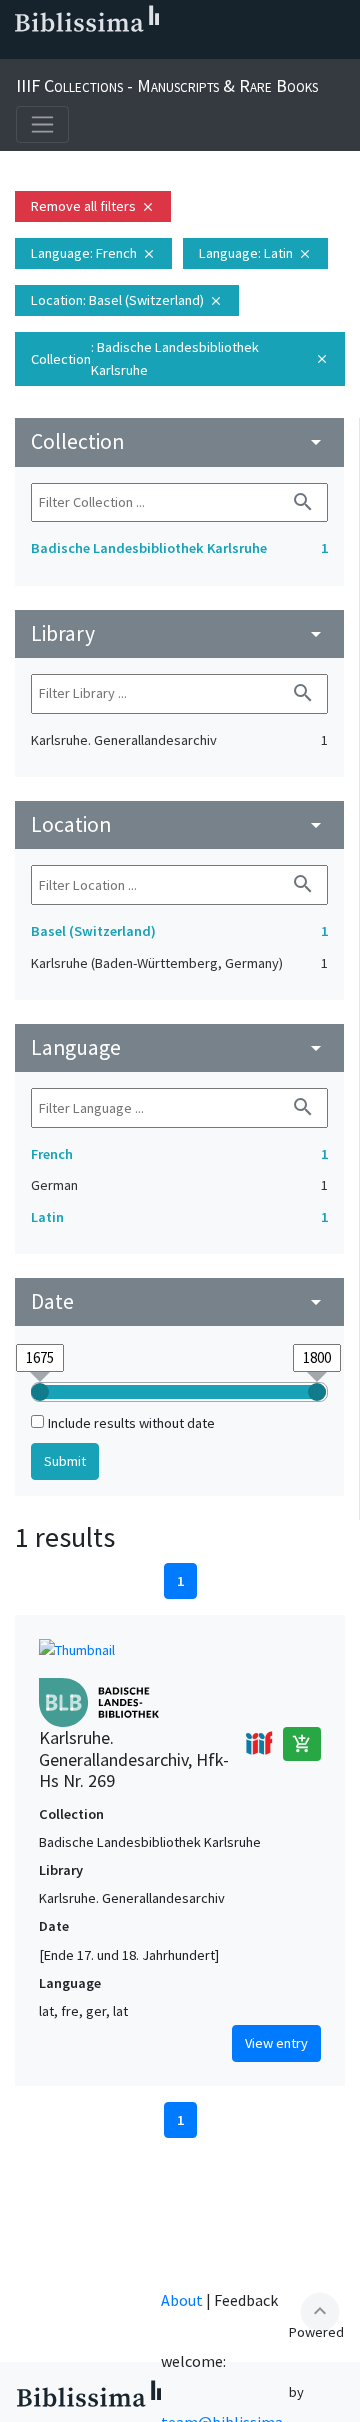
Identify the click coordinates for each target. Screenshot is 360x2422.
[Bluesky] (84, 51)
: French (93, 253)
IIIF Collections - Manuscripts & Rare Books (167, 85)
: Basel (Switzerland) (127, 300)
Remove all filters (93, 206)
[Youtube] (148, 51)
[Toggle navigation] (42, 124)
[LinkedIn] (52, 51)
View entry (276, 2043)
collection (179, 441)
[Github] (180, 51)
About (182, 2300)
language (179, 1047)
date (179, 1301)
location (179, 824)
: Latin (255, 253)
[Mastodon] (116, 51)
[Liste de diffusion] (20, 51)
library (179, 633)
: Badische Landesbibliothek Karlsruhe (180, 358)
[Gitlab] (212, 51)
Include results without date (131, 1423)
